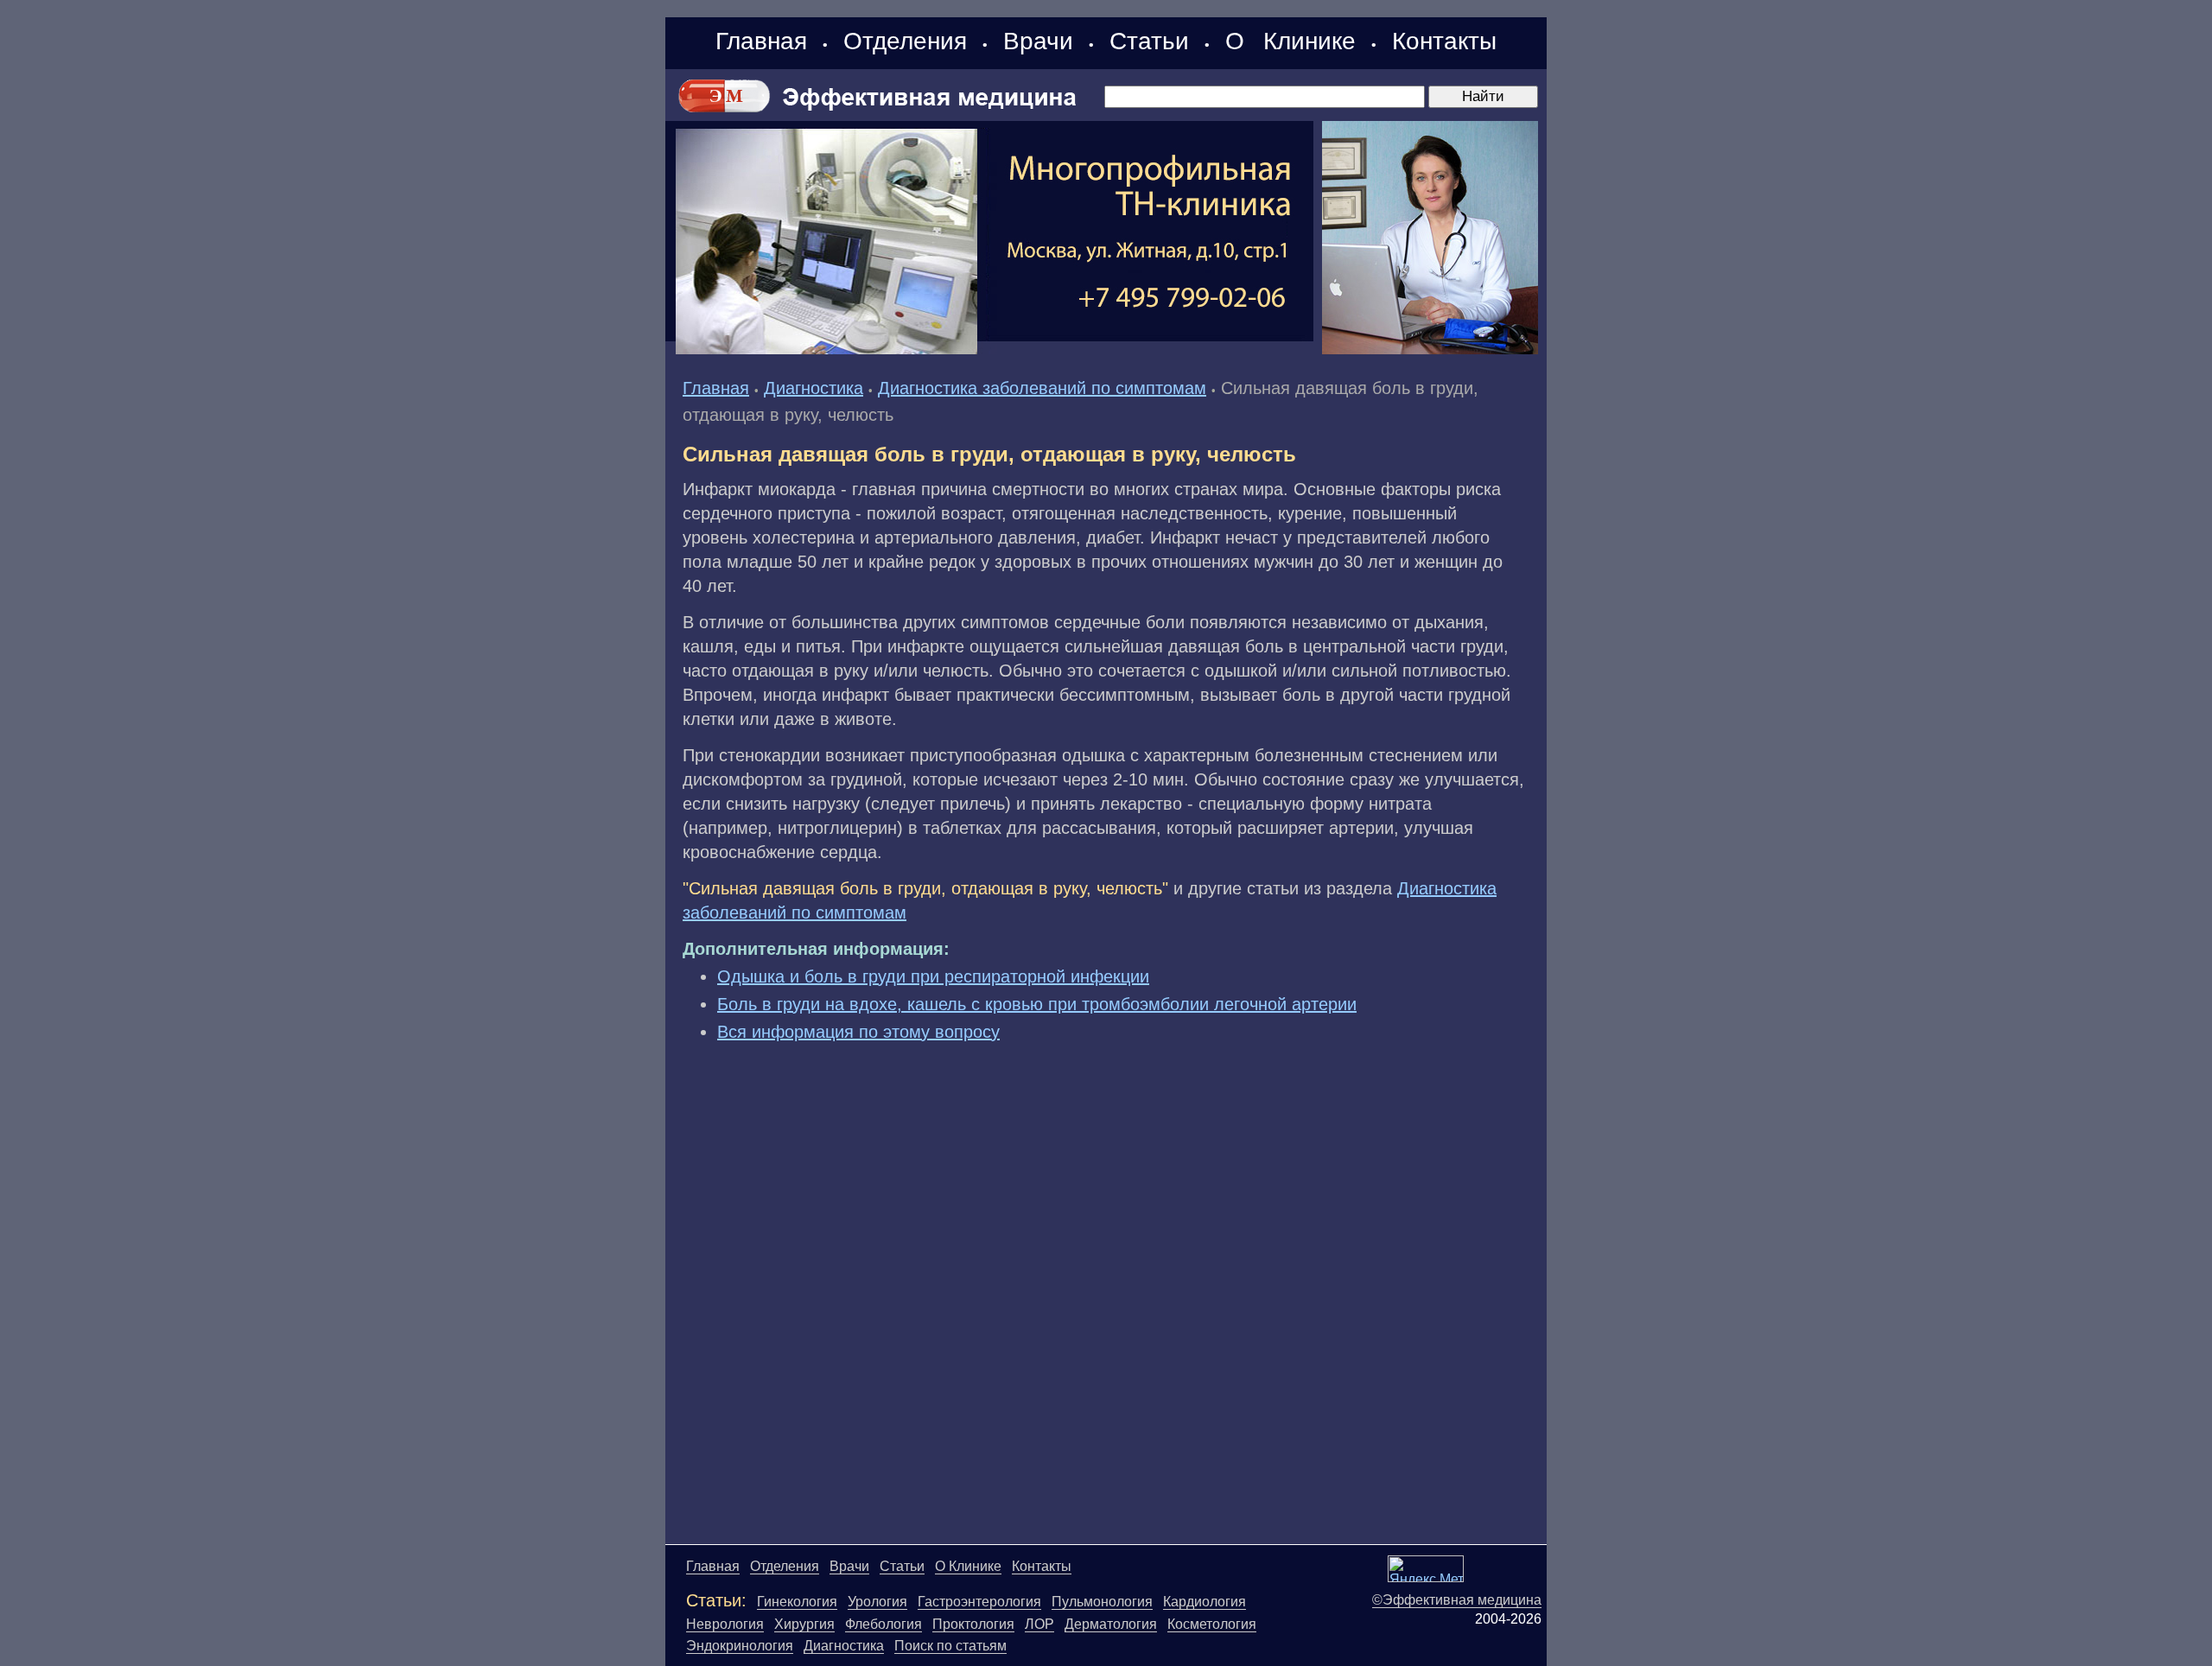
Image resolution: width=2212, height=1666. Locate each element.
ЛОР (1039, 1624)
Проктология (973, 1624)
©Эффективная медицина (1457, 1600)
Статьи (1149, 41)
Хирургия (804, 1624)
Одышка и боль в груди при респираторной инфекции (933, 976)
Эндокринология (740, 1646)
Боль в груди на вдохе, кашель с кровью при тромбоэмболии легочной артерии (1037, 1004)
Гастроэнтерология (979, 1602)
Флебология (884, 1624)
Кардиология (1205, 1602)
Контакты (1444, 41)
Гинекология (797, 1602)
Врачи (1038, 41)
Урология (877, 1602)
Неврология (725, 1624)
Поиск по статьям (950, 1646)
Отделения (905, 41)
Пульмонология (1102, 1602)
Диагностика (814, 388)
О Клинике (1290, 41)
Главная (761, 41)
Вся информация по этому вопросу (858, 1032)
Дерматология (1111, 1624)
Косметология (1212, 1624)
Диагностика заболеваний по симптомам (1042, 388)
